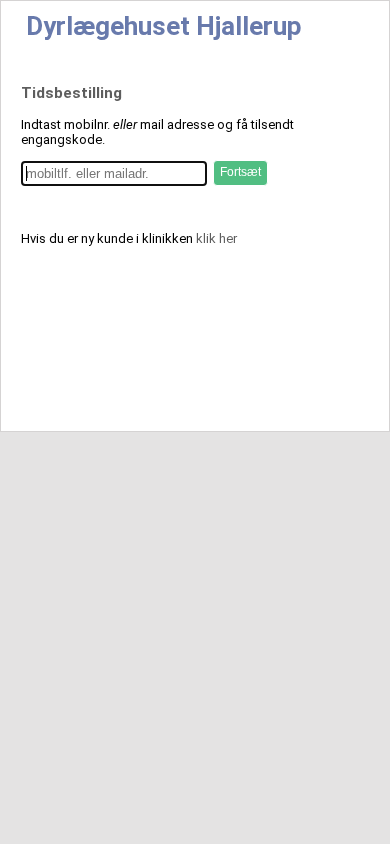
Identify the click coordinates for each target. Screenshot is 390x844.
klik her (216, 238)
